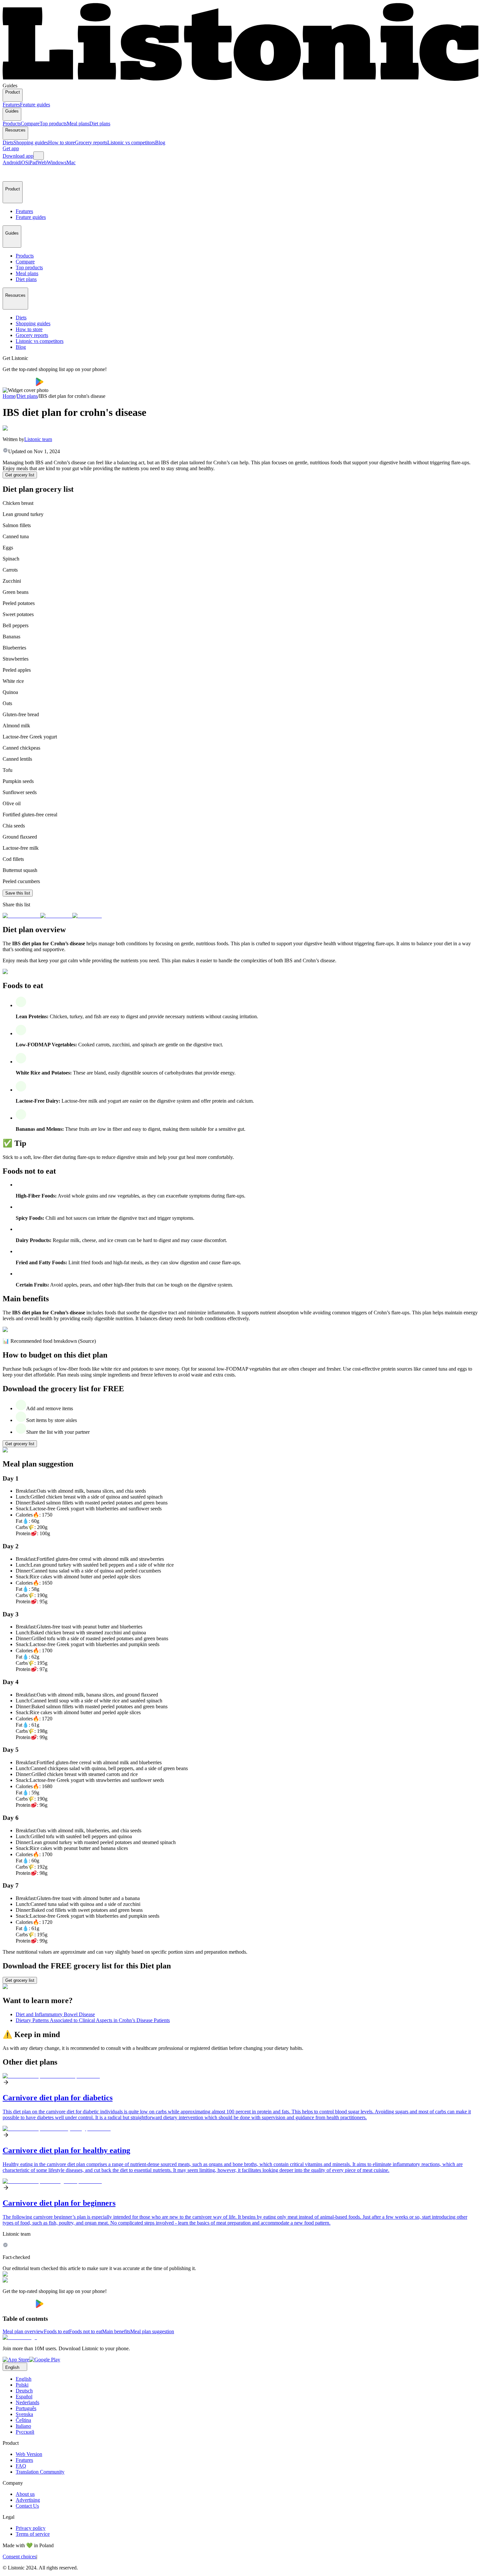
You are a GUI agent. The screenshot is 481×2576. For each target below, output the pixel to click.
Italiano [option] (23, 2426)
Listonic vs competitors (131, 142)
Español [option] (24, 2397)
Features (11, 105)
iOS (24, 162)
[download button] (19, 384)
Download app (18, 156)
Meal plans (78, 124)
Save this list (18, 893)
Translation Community (40, 2472)
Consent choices (19, 2557)
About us (25, 2494)
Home (9, 396)
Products (12, 124)
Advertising (28, 2500)
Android (11, 162)
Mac (71, 162)
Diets (8, 142)
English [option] (24, 2379)
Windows (57, 162)
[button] (10, 173)
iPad (33, 162)
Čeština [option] (23, 2420)
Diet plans (100, 124)
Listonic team (38, 439)
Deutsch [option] (24, 2391)
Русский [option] (25, 2432)
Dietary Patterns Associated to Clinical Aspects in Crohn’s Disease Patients (93, 2020)
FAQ (21, 2466)
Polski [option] (22, 2385)
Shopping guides (31, 142)
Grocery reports (91, 142)
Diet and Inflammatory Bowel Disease (55, 2014)
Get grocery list (20, 475)
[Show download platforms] (39, 156)
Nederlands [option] (27, 2402)
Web (42, 162)
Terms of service (33, 2534)
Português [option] (26, 2408)
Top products (53, 124)
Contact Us (27, 2506)
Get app (11, 148)
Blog (160, 142)
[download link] (16, 2360)
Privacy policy (31, 2528)
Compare (30, 124)
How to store (62, 142)
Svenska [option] (24, 2414)
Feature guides (35, 105)
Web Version (29, 2454)
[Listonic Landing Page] (240, 80)
